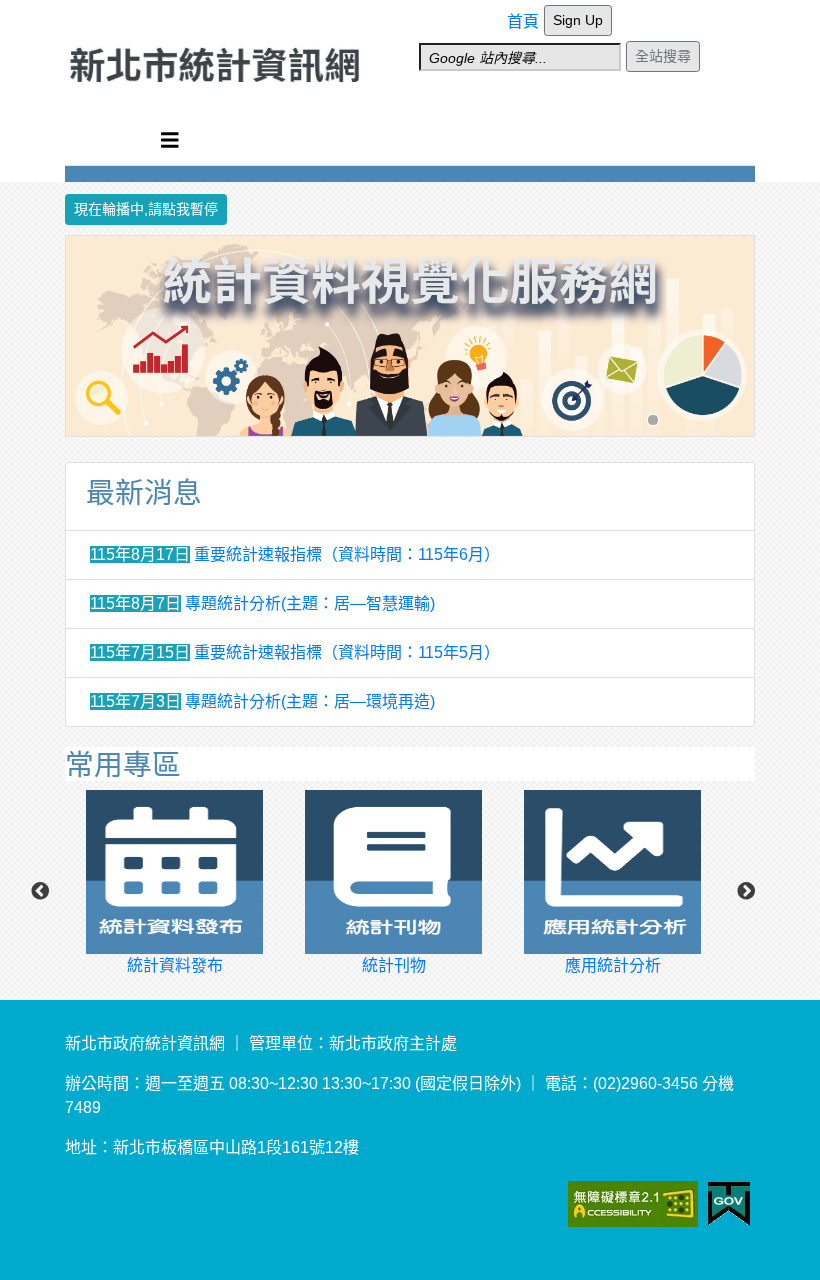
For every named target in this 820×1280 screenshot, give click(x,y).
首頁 (523, 21)
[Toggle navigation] (170, 140)
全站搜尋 (663, 56)
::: (513, 13)
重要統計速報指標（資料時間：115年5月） (347, 652)
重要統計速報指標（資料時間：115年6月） (347, 554)
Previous (40, 892)
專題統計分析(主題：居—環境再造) (310, 701)
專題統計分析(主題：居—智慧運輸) (310, 603)
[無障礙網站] (659, 1202)
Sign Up (578, 20)
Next (746, 892)
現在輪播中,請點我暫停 (146, 209)
